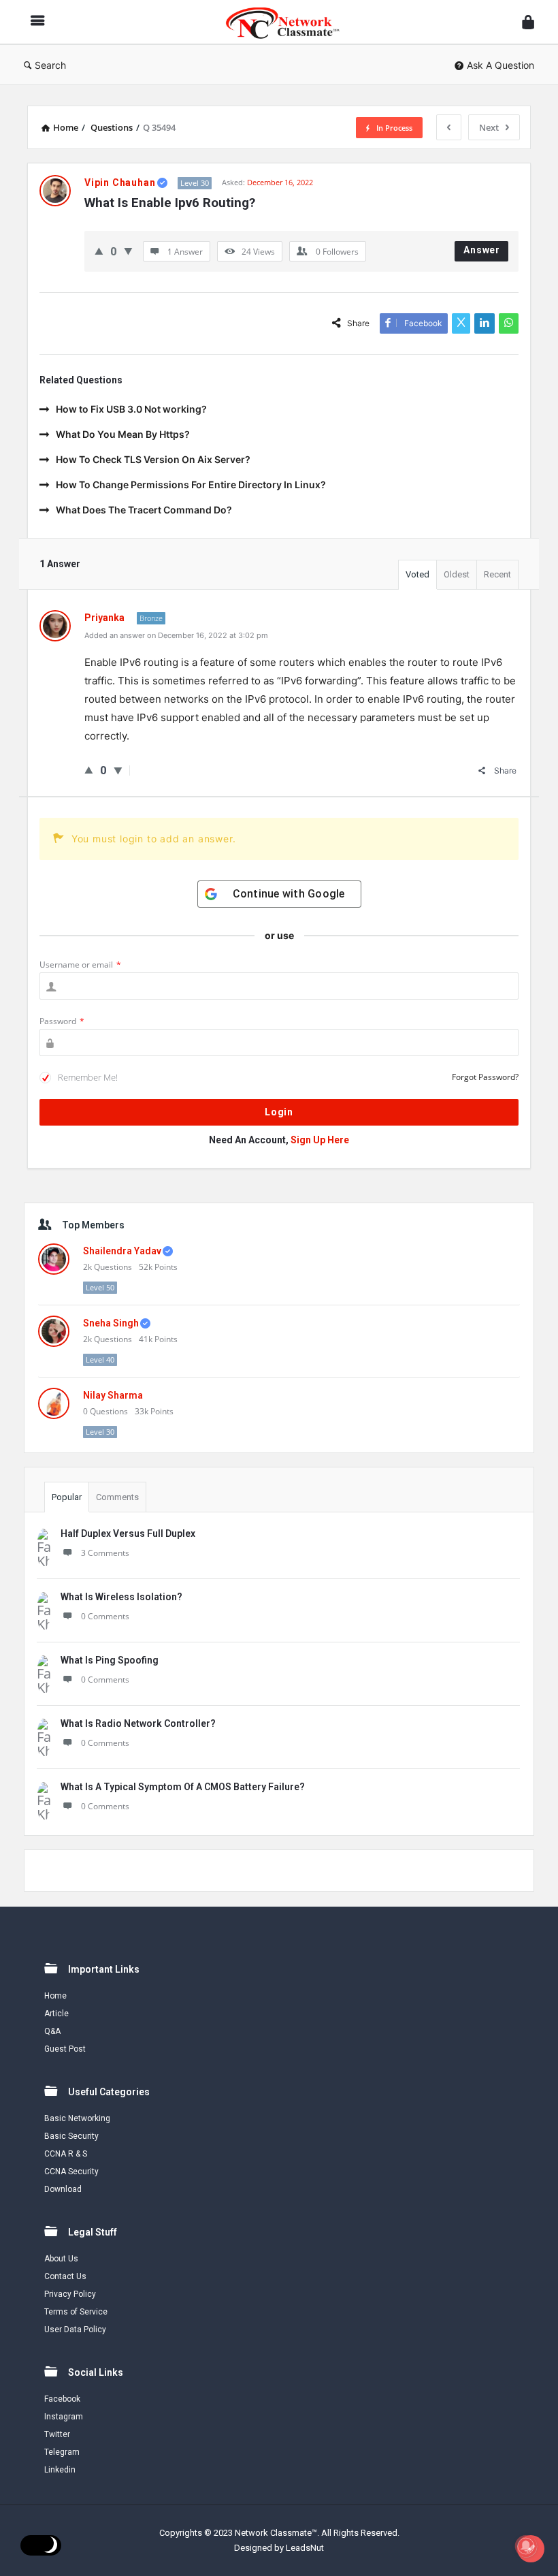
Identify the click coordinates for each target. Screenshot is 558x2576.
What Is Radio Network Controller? (138, 1723)
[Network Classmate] (290, 22)
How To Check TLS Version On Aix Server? (153, 459)
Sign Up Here (320, 1140)
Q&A (52, 2031)
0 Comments (105, 1616)
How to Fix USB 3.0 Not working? (131, 409)
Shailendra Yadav (122, 1251)
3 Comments (105, 1553)
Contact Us (65, 2276)
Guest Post (65, 2049)
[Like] (99, 251)
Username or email (80, 965)
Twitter (57, 2434)
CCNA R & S (66, 2154)
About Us (61, 2259)
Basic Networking (77, 2118)
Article (56, 2014)
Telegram (62, 2452)
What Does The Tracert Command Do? (144, 510)
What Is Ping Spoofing (110, 1660)
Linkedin (60, 2470)
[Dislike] (128, 251)
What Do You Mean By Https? (123, 434)
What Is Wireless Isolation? (121, 1597)
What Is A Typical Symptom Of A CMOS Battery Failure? (183, 1787)
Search (50, 65)
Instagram (64, 2417)
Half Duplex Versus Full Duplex (128, 1533)
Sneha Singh (111, 1323)
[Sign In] (528, 22)
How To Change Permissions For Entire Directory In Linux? (191, 484)
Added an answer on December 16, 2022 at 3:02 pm (176, 635)
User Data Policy (75, 2329)
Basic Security (71, 2136)
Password (62, 1021)
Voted (417, 574)
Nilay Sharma (113, 1395)
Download (63, 2189)
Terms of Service (76, 2312)
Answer (482, 250)
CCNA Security (71, 2172)
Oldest (457, 574)
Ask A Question (500, 65)
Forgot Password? (485, 1077)
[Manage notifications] (526, 2546)
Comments (117, 1497)
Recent (497, 574)
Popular (67, 1497)
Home (55, 1996)
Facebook (62, 2399)
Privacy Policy (70, 2294)
